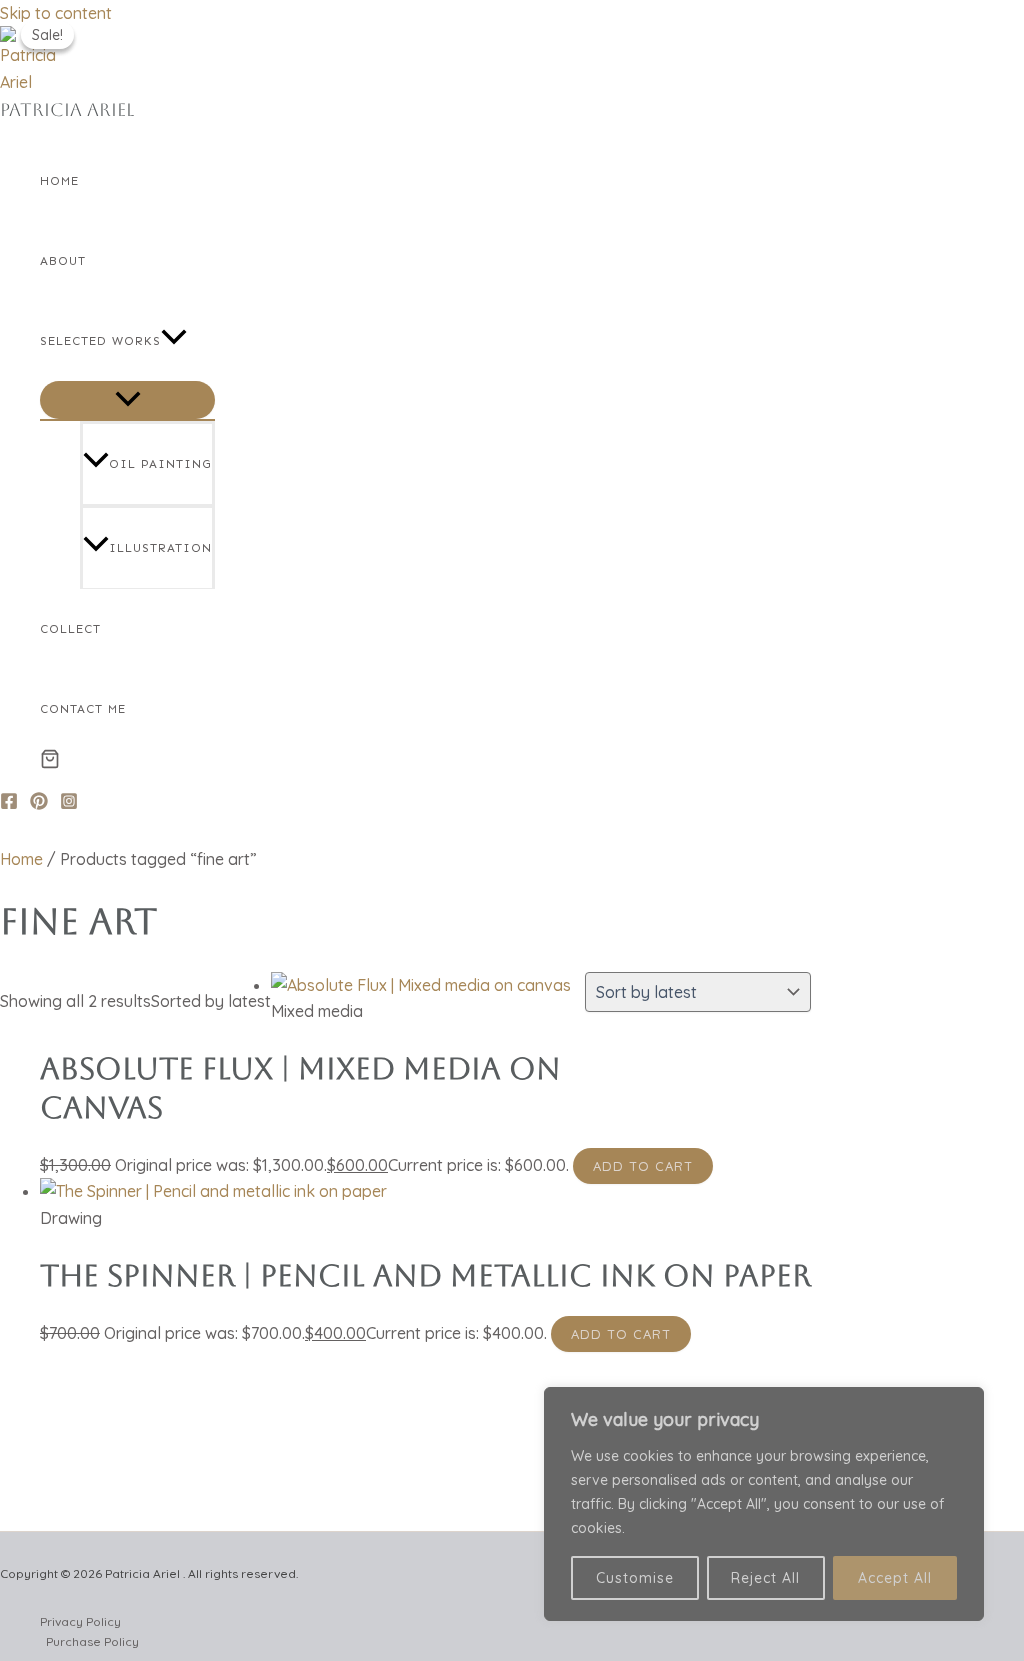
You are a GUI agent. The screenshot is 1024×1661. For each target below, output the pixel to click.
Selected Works (100, 341)
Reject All (765, 1578)
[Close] (963, 1404)
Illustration (160, 548)
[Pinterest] (39, 804)
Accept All (895, 1578)
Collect (70, 629)
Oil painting (160, 464)
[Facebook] (9, 804)
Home (59, 181)
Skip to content (56, 13)
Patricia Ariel (67, 109)
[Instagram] (69, 804)
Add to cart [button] (643, 1166)
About (63, 261)
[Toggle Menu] (127, 400)
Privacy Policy (80, 1621)
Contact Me (83, 709)
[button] (174, 341)
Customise (635, 1578)
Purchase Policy (92, 1641)
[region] (764, 1504)
